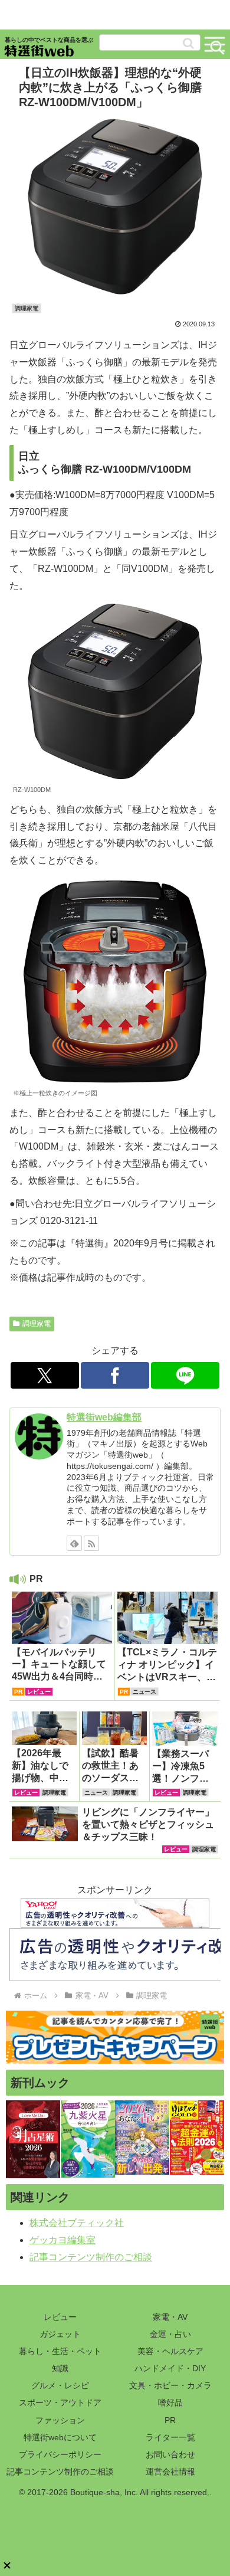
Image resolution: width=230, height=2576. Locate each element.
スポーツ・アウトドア (60, 2402)
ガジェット (60, 2334)
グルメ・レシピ (60, 2385)
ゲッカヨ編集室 (63, 2240)
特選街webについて (60, 2437)
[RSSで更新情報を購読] (91, 1543)
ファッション (60, 2420)
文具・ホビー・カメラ (170, 2385)
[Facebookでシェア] (115, 1375)
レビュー (60, 2317)
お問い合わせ (170, 2454)
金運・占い (170, 2334)
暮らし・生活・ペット (60, 2351)
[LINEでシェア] (185, 1375)
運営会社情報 (170, 2472)
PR (170, 2420)
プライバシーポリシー (60, 2454)
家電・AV (170, 2317)
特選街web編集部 (104, 1417)
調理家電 (37, 1324)
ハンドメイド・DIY (170, 2368)
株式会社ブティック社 (77, 2223)
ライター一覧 (170, 2437)
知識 (60, 2368)
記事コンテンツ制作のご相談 (91, 2257)
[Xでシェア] (45, 1375)
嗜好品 (170, 2402)
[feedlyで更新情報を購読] (74, 1543)
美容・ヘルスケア (170, 2351)
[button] (188, 43)
